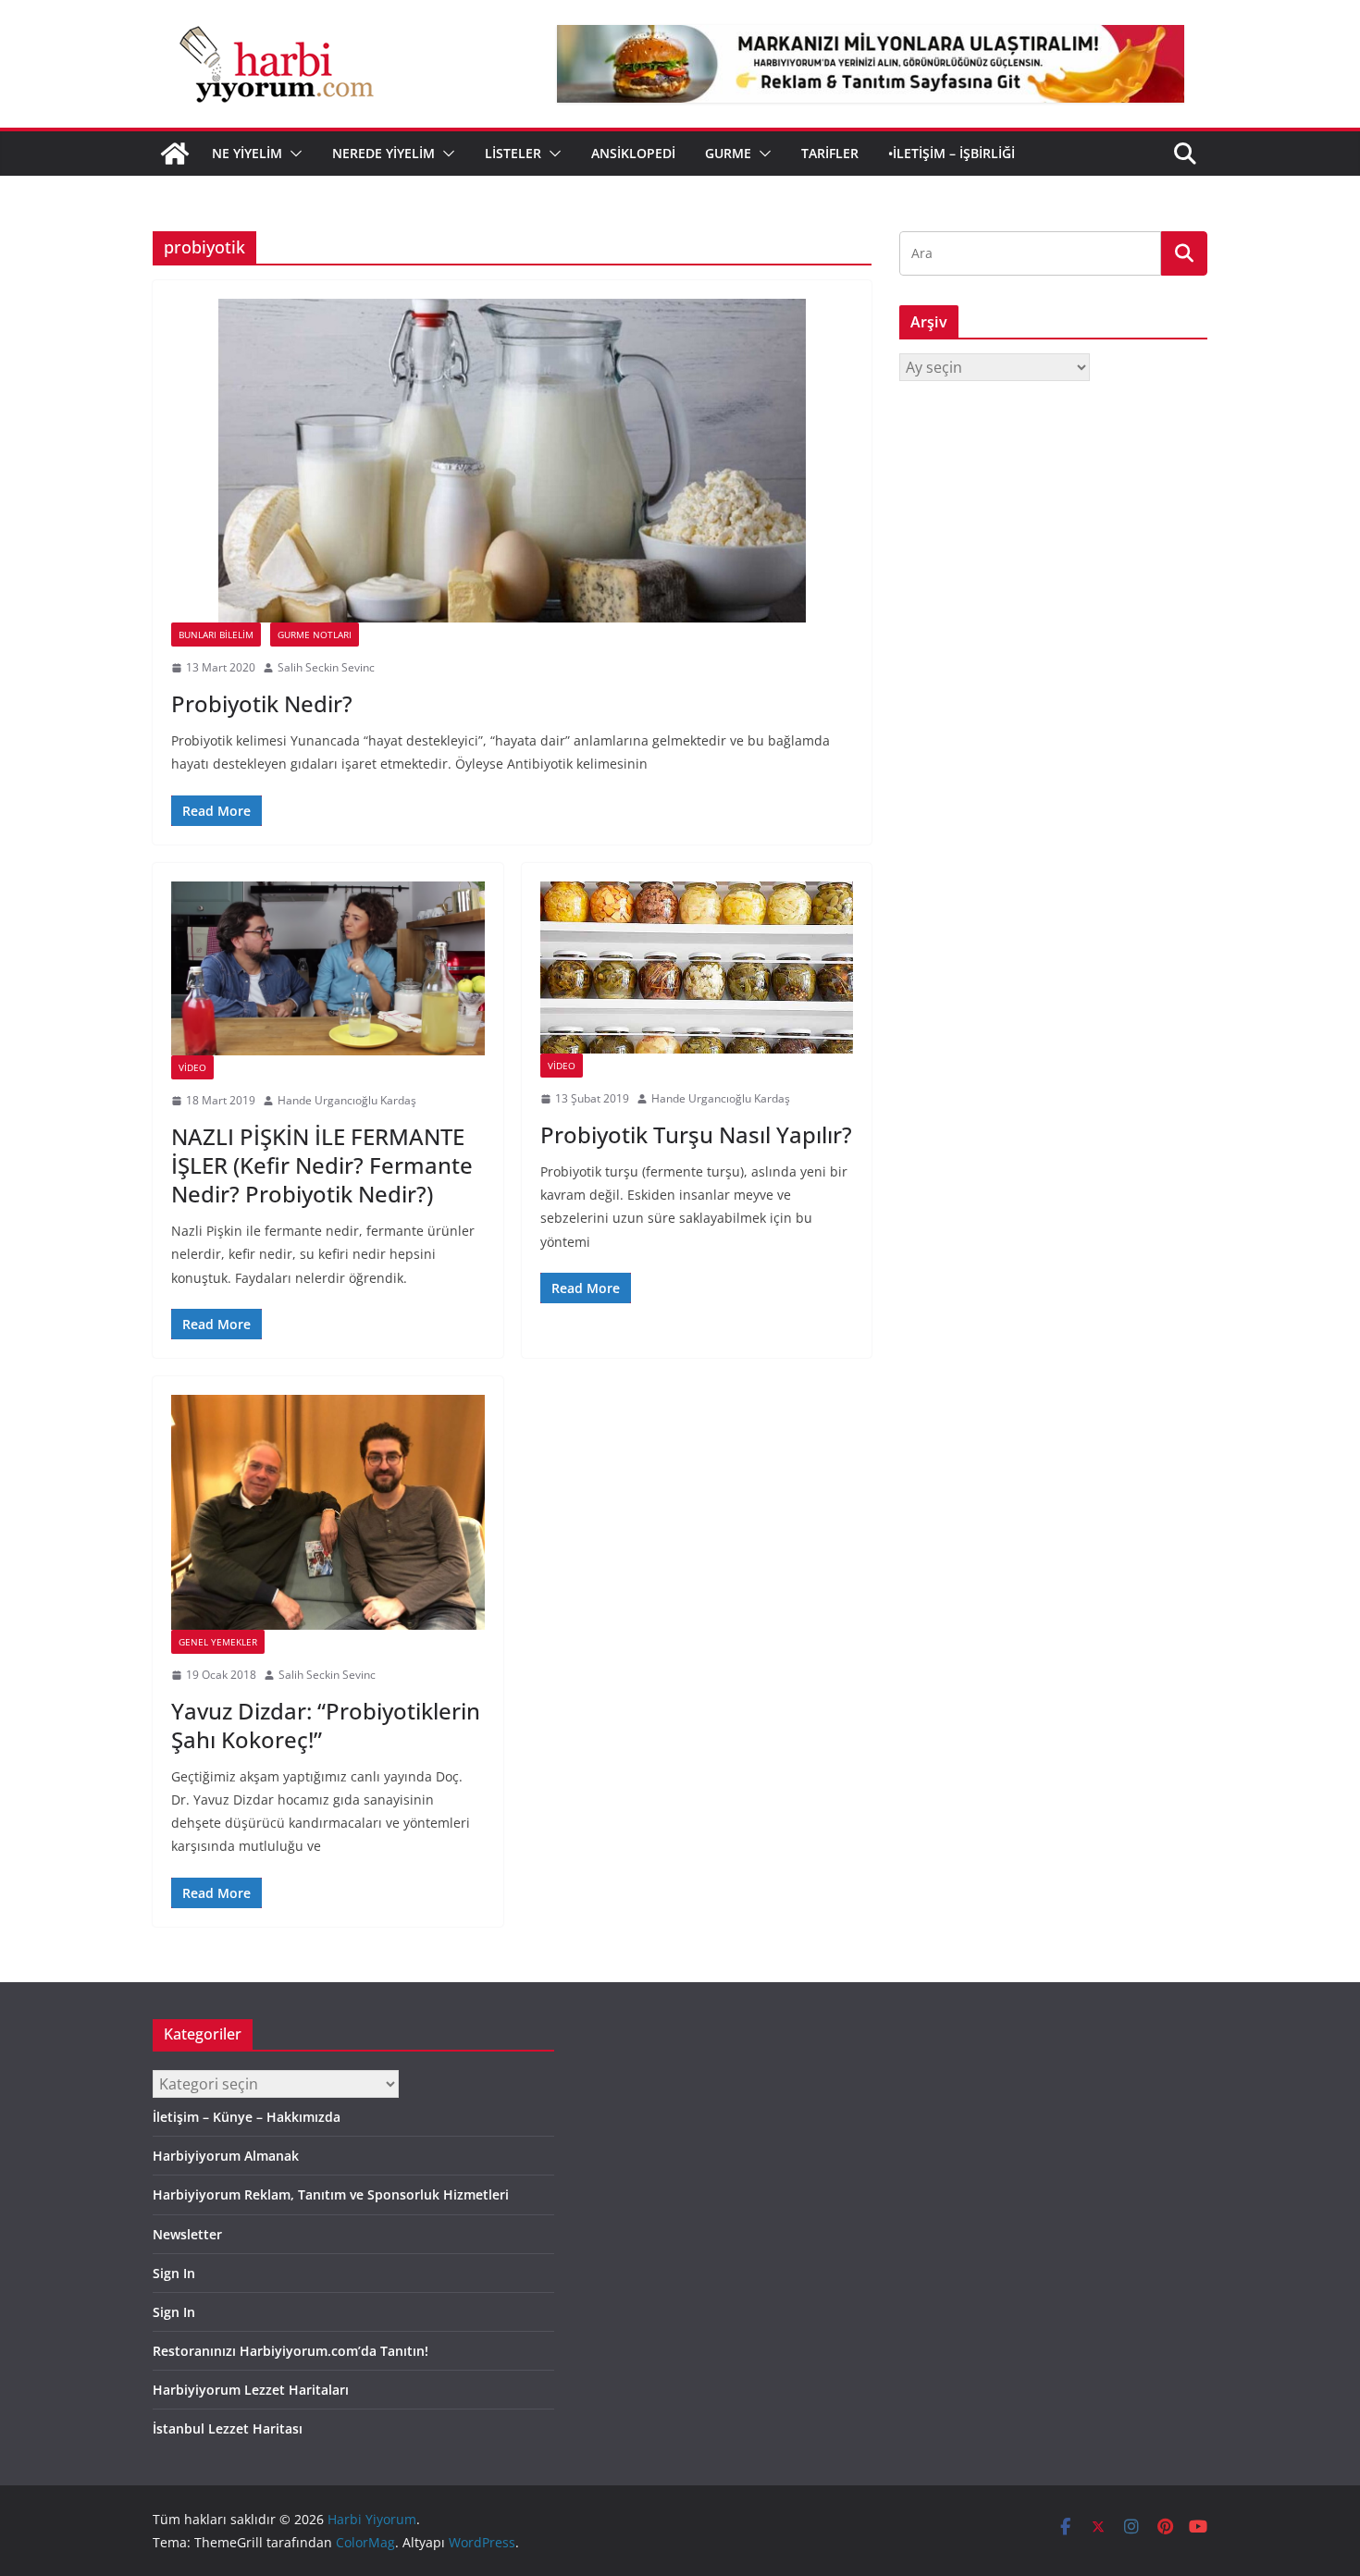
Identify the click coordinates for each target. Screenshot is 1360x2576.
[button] (292, 154)
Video (192, 1067)
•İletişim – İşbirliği (952, 153)
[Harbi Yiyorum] (175, 154)
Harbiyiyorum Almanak (226, 2156)
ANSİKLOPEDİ (633, 153)
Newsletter (187, 2234)
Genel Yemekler (218, 1642)
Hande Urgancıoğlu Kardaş (347, 1100)
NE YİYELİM (247, 153)
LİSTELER (513, 153)
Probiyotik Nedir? (262, 703)
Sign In (174, 2273)
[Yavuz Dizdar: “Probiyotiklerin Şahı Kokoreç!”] (328, 1512)
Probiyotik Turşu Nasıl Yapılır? (696, 1134)
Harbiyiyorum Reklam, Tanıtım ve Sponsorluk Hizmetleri (331, 2194)
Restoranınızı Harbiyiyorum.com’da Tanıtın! (291, 2351)
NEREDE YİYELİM (383, 153)
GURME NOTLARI (315, 635)
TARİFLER (830, 153)
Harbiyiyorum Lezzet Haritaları (251, 2390)
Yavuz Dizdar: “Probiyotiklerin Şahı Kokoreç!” (326, 1725)
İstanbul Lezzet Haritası (228, 2428)
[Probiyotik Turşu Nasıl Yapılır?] (697, 968)
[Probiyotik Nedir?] (512, 461)
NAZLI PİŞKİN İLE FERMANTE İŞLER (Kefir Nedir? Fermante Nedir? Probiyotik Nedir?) (322, 1165)
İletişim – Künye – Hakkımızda (247, 2117)
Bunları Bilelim (216, 635)
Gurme (728, 153)
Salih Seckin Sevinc (326, 667)
